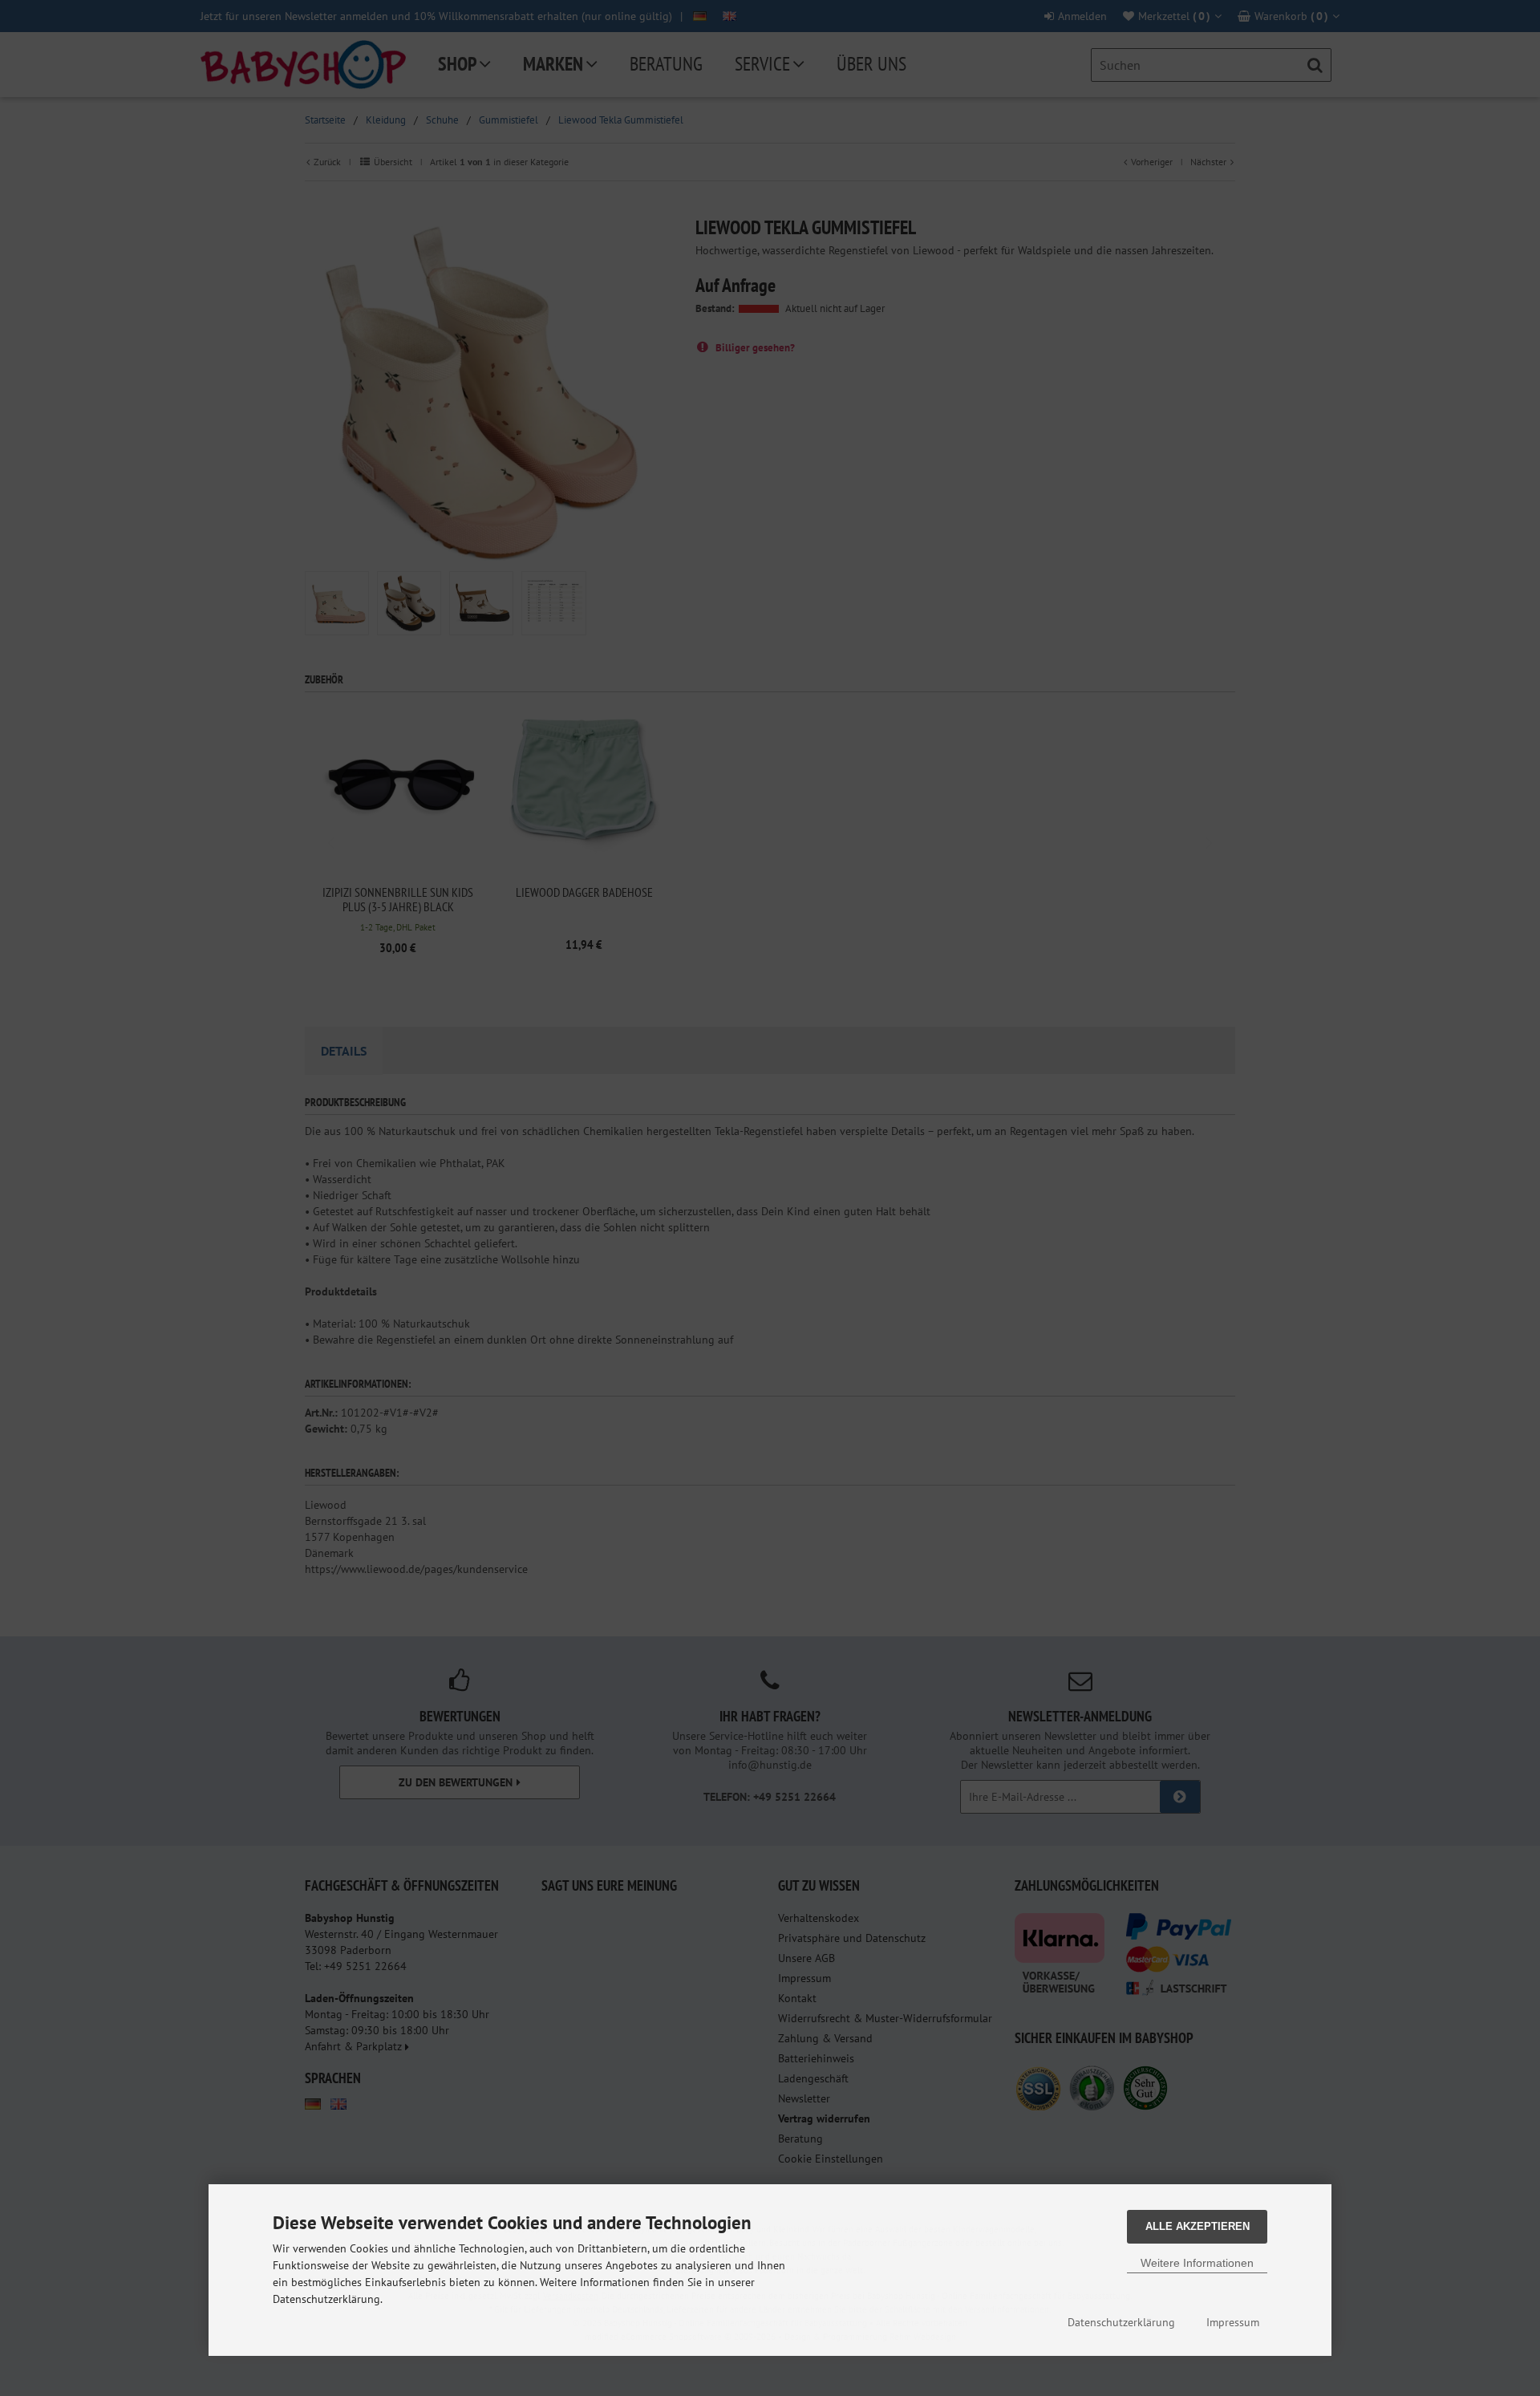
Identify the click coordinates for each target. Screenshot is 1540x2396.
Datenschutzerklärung (1121, 2322)
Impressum (1233, 2322)
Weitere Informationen (1197, 2263)
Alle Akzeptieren (1198, 2226)
